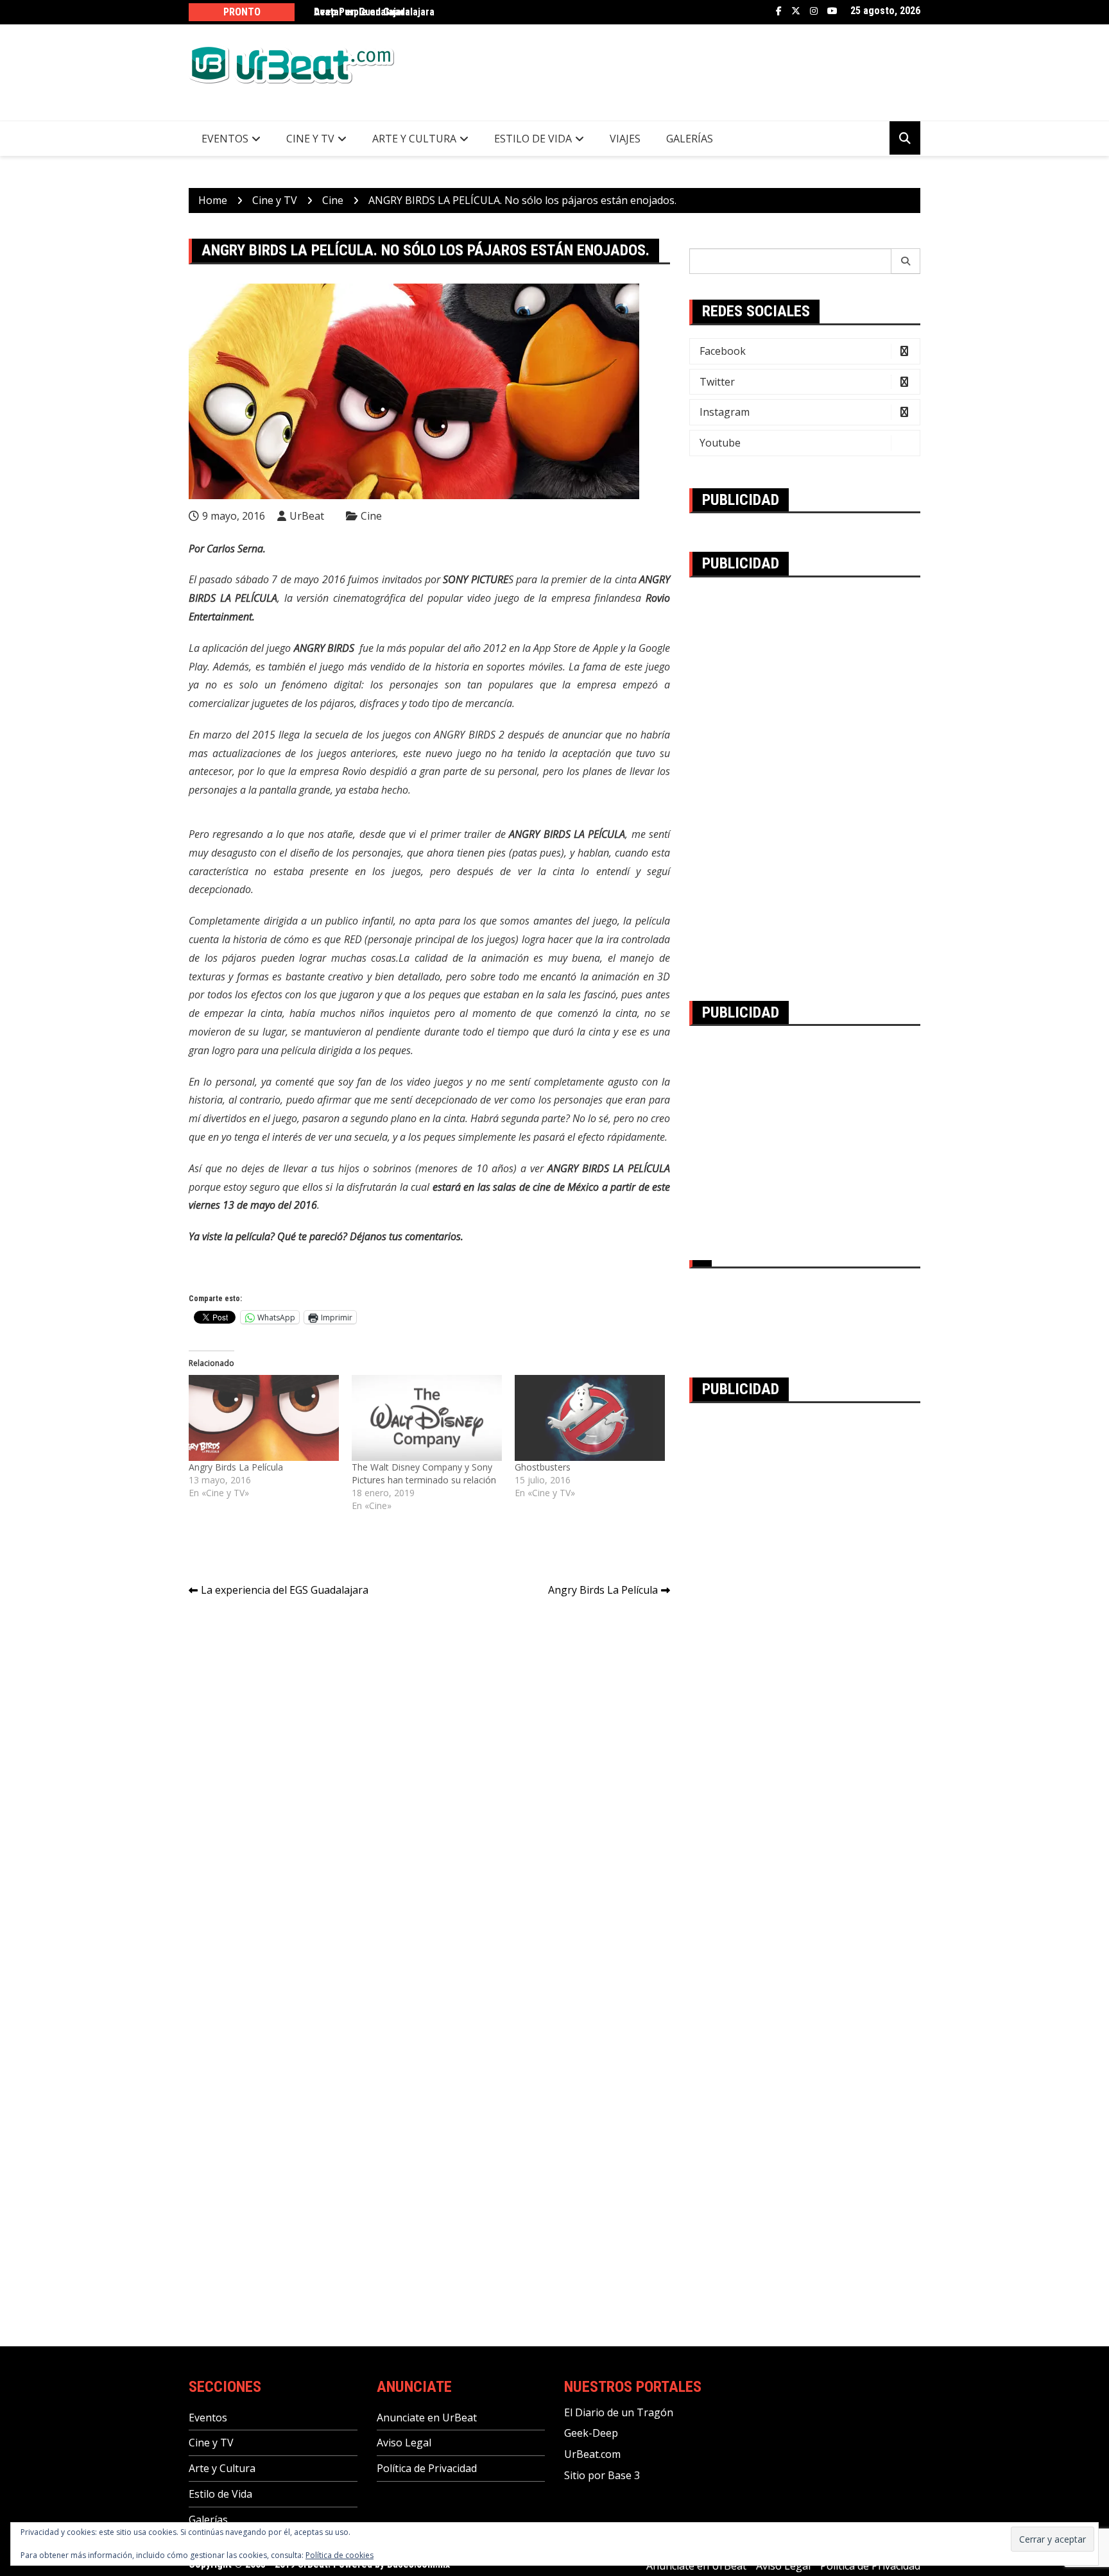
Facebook (779, 11)
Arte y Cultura (414, 139)
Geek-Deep (591, 2433)
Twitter (796, 11)
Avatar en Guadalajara (362, 12)
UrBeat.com (592, 2454)
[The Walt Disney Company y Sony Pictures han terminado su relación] (427, 1418)
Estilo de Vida (533, 139)
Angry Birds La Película (236, 1467)
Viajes (625, 139)
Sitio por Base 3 (602, 2475)
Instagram (814, 11)
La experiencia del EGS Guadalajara (285, 1590)
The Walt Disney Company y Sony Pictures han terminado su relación (424, 1473)
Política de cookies (340, 2555)
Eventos (225, 139)
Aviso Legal (404, 2443)
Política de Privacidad (427, 2468)
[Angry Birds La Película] (264, 1418)
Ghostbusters (543, 1467)
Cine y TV (310, 139)
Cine (371, 516)
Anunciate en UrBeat (427, 2418)
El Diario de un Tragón (619, 2412)
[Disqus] (429, 1788)
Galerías (690, 139)
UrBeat (307, 516)
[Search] (906, 261)
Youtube (832, 11)
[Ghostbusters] (590, 1418)
